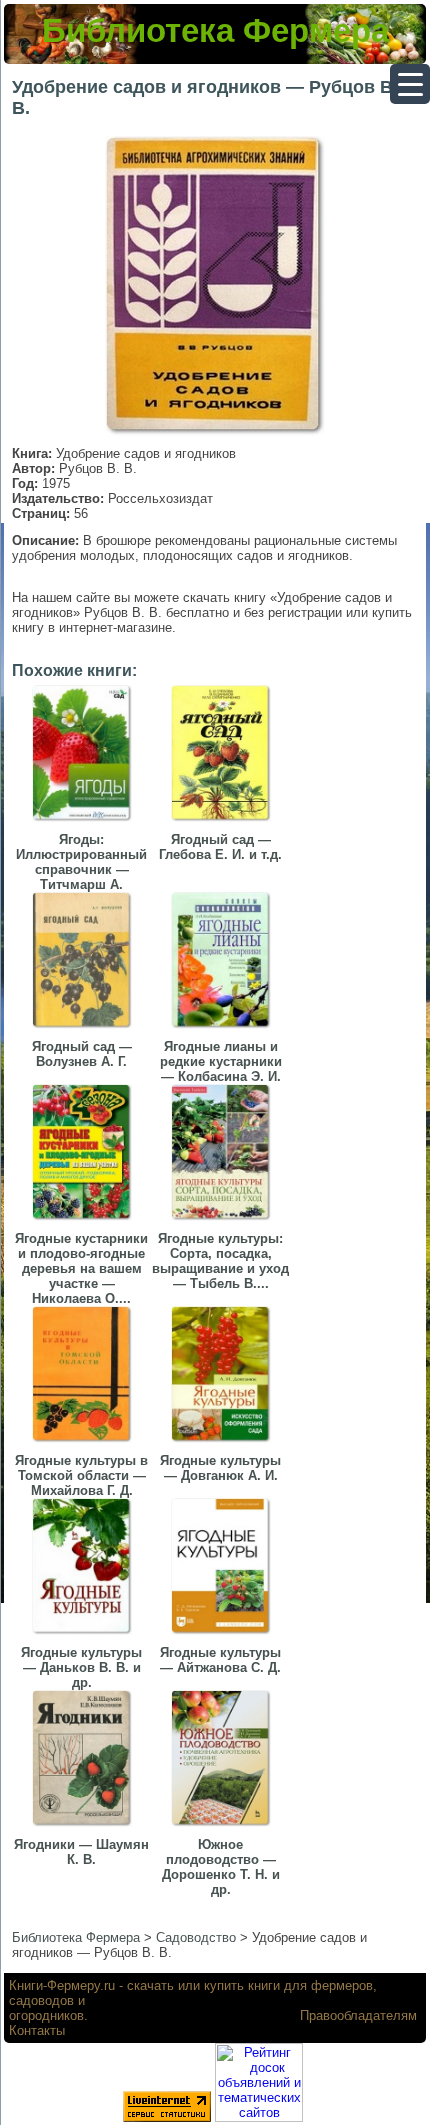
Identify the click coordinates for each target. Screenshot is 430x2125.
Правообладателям (358, 2015)
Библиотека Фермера (215, 30)
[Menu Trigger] (410, 84)
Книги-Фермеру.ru (62, 1985)
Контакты (37, 2030)
